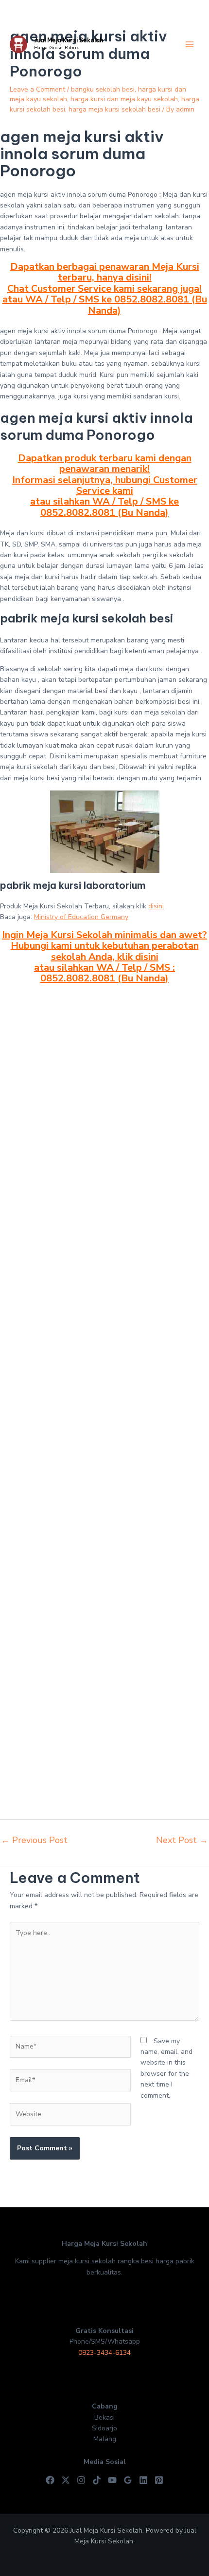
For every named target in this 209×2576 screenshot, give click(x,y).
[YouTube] (112, 2480)
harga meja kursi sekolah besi (114, 109)
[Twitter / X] (66, 2480)
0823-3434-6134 (104, 2353)
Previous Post (34, 1840)
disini (156, 906)
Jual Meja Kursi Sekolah (69, 40)
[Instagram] (81, 2480)
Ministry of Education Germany (81, 917)
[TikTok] (97, 2480)
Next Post (182, 1840)
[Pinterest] (159, 2480)
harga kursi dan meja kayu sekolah (124, 99)
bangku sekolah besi (103, 89)
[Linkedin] (143, 2480)
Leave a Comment (37, 89)
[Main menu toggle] (189, 45)
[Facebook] (50, 2480)
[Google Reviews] (128, 2480)
